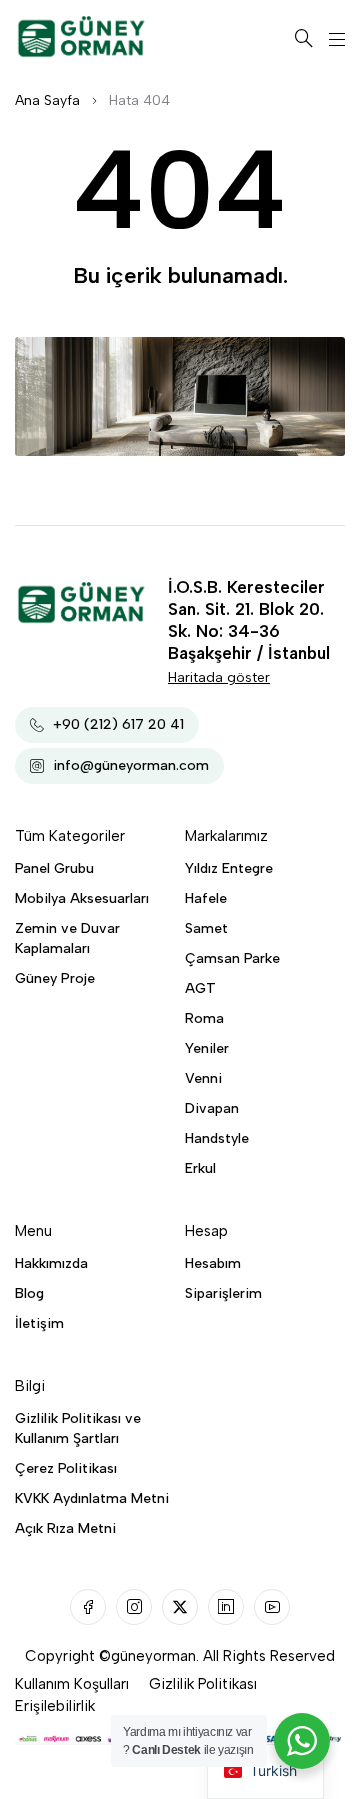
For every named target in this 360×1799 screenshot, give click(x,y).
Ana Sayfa (47, 100)
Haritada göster (219, 677)
